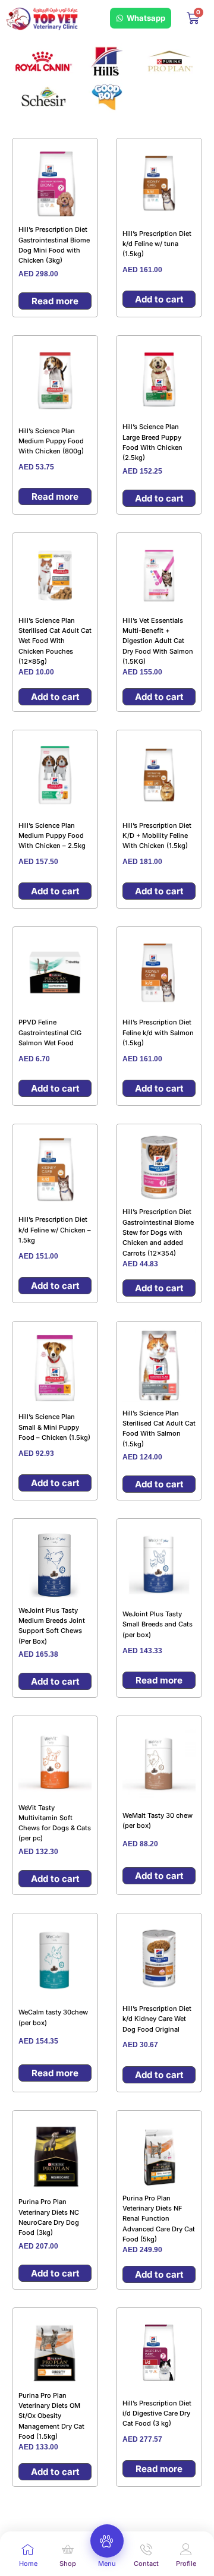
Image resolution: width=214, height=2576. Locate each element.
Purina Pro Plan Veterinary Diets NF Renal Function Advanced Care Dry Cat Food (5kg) (159, 2219)
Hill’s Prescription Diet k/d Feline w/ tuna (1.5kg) (157, 244)
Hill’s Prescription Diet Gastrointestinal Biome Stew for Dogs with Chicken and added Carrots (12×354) (158, 1232)
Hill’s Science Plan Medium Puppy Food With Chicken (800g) (51, 441)
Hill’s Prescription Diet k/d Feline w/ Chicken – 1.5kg (55, 1230)
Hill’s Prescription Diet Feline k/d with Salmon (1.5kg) (158, 1032)
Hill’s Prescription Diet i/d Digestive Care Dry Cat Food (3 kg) (157, 2413)
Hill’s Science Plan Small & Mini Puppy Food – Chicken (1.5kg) (54, 1427)
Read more (55, 301)
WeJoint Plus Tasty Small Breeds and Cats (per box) (158, 1624)
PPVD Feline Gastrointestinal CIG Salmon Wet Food (50, 1032)
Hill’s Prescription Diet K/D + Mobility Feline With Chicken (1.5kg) (157, 836)
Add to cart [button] (159, 299)
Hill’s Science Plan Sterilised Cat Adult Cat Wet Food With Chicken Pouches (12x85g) (55, 641)
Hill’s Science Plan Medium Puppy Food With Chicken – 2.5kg (52, 836)
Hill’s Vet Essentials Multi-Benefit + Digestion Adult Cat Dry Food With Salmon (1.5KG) (158, 641)
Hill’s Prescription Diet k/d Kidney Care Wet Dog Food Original (157, 2019)
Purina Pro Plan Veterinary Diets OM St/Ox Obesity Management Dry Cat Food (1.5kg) (51, 2416)
